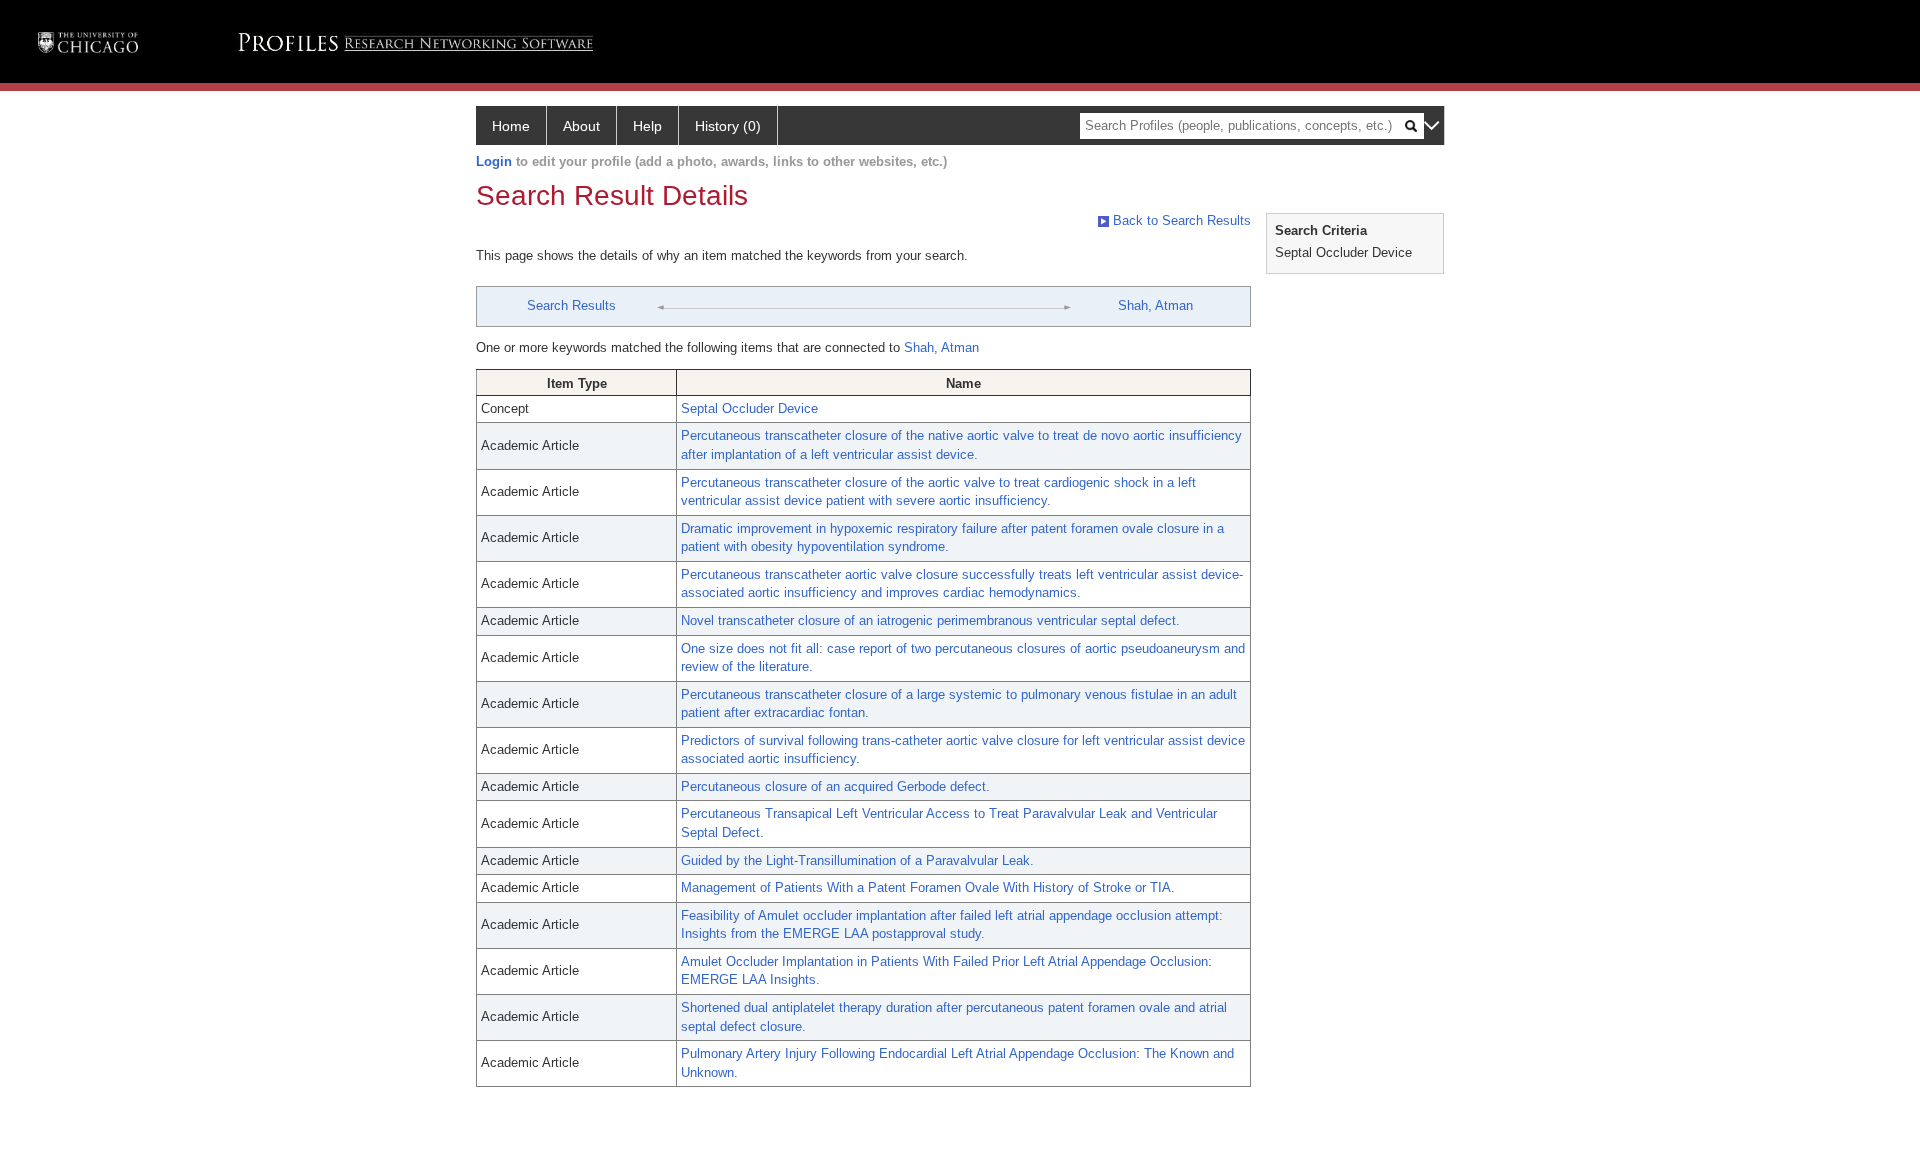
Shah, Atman (1155, 305)
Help (647, 126)
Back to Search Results (1180, 220)
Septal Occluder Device (749, 408)
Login (494, 161)
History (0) (728, 126)
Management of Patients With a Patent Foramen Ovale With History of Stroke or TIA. (928, 887)
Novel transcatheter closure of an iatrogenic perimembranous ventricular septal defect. (930, 620)
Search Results (571, 305)
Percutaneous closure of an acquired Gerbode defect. (835, 786)
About (581, 126)
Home (511, 126)
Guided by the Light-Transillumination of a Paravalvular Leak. (857, 860)
